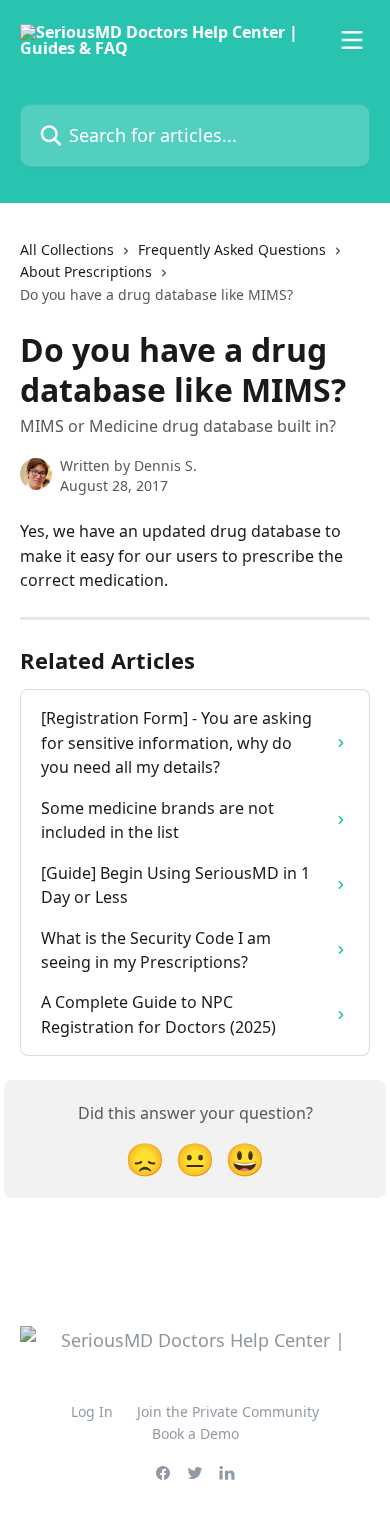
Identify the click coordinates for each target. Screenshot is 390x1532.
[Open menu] (352, 40)
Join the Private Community (228, 1411)
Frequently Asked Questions (232, 249)
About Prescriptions (86, 271)
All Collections (67, 249)
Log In (92, 1411)
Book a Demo (195, 1433)
